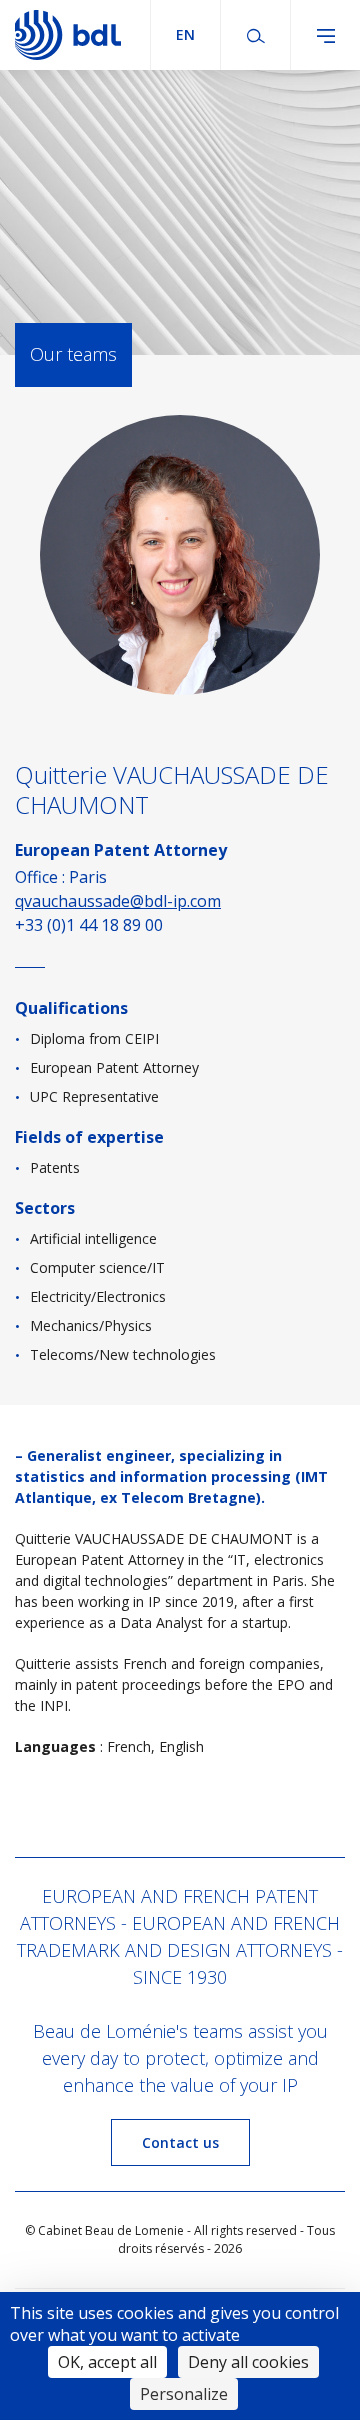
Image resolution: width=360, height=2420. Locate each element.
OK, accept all (107, 2362)
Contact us (180, 2142)
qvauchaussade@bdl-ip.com (118, 901)
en (185, 34)
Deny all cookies (248, 2362)
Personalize (184, 2394)
